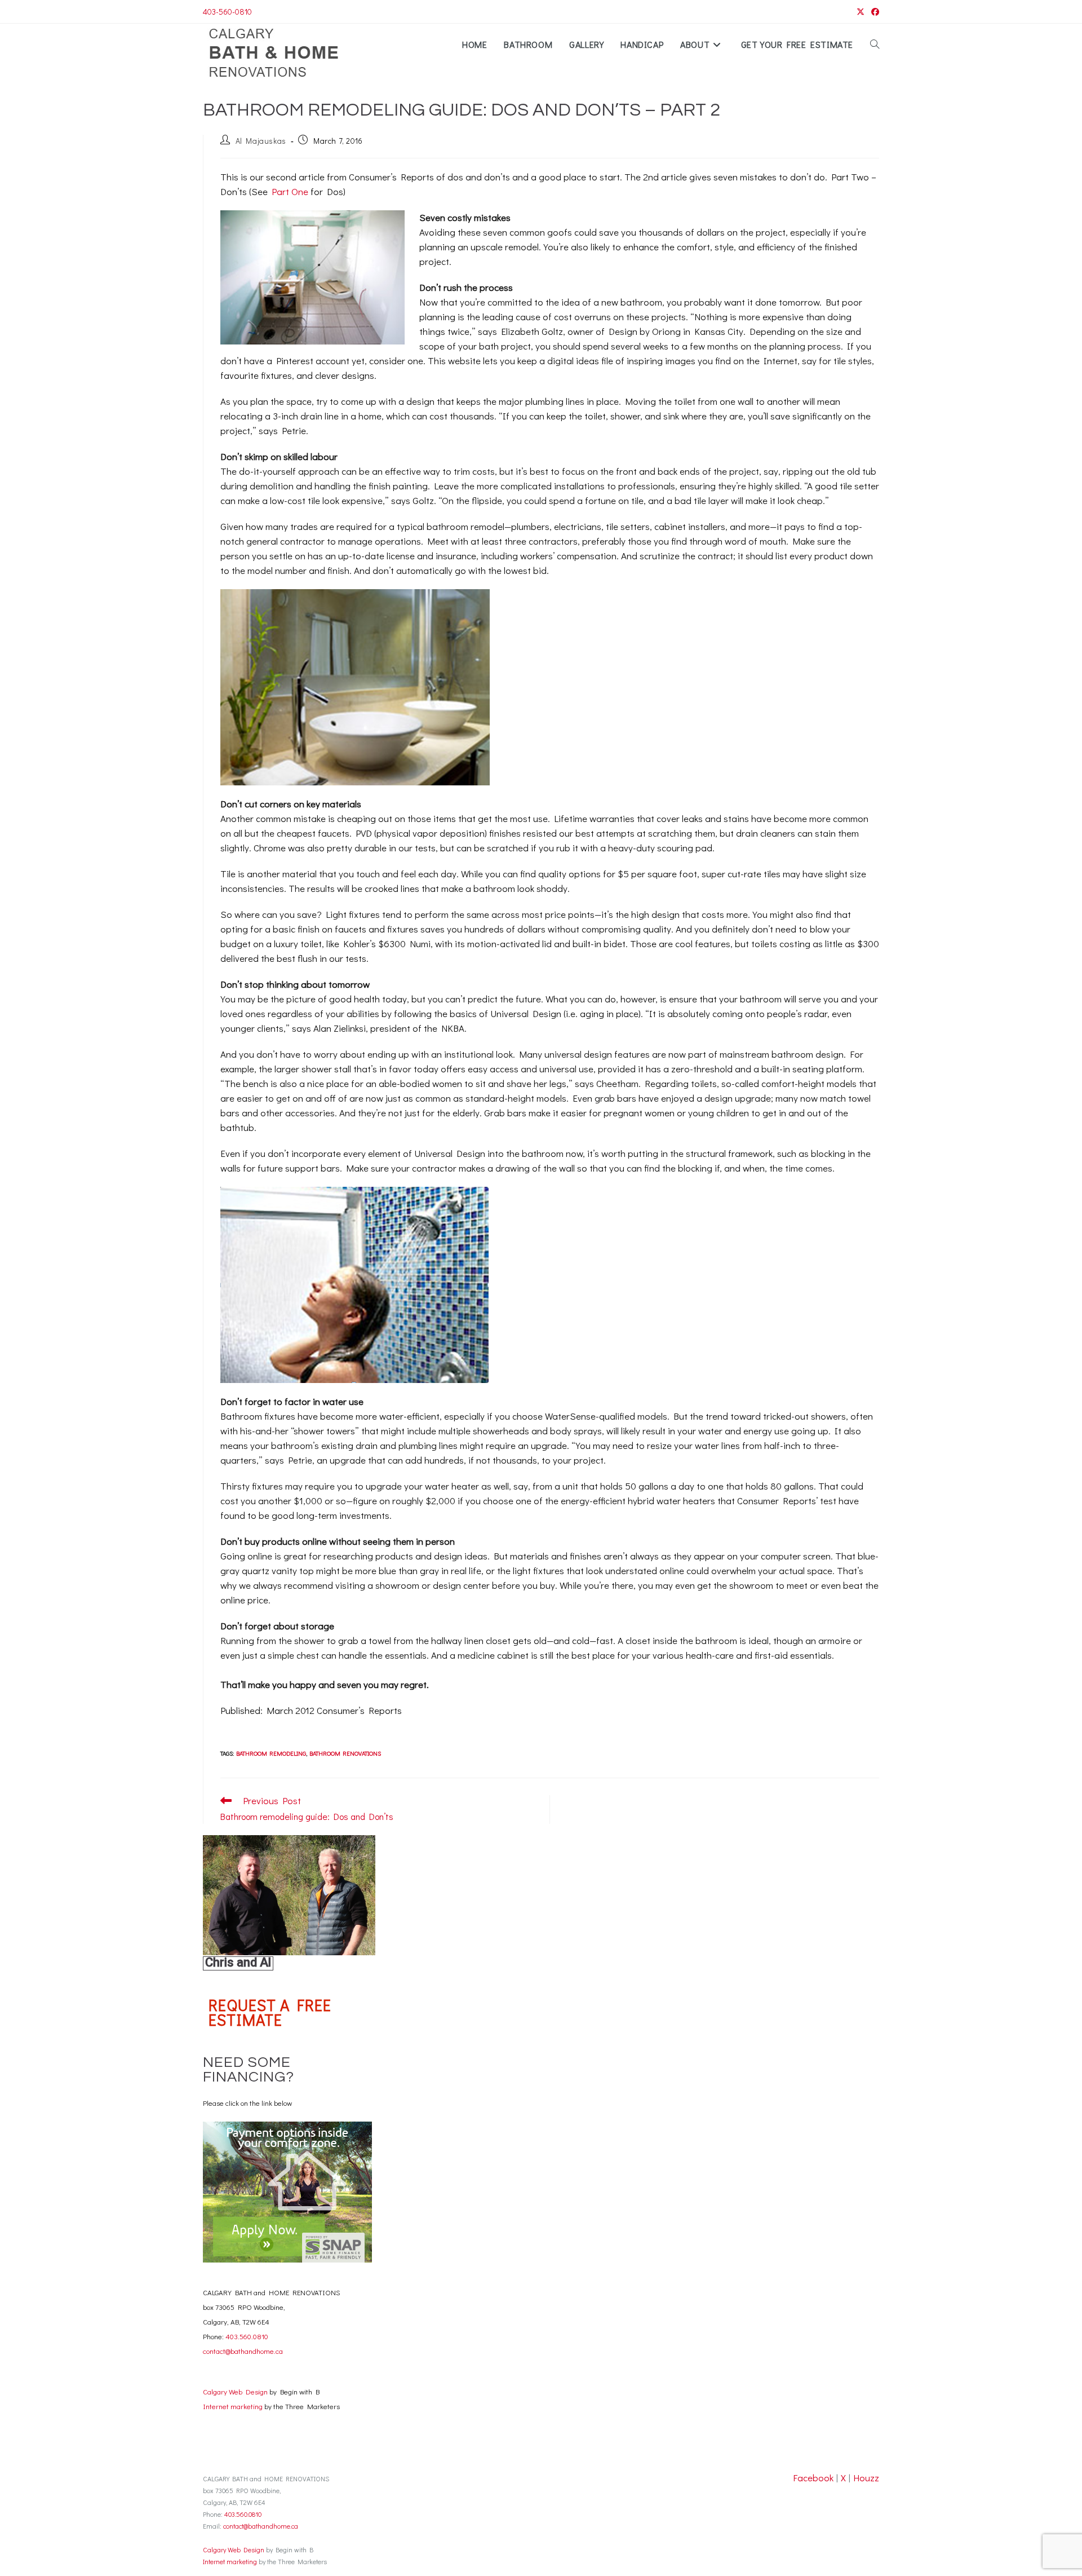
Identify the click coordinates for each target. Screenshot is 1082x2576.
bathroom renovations (345, 1753)
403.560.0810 (246, 2336)
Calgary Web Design (235, 2391)
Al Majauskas (261, 141)
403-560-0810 (227, 12)
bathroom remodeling (271, 1753)
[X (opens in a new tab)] (861, 12)
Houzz (866, 2478)
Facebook (813, 2478)
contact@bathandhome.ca (243, 2351)
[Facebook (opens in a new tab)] (873, 12)
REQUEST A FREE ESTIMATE (270, 2012)
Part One (290, 191)
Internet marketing (233, 2406)
